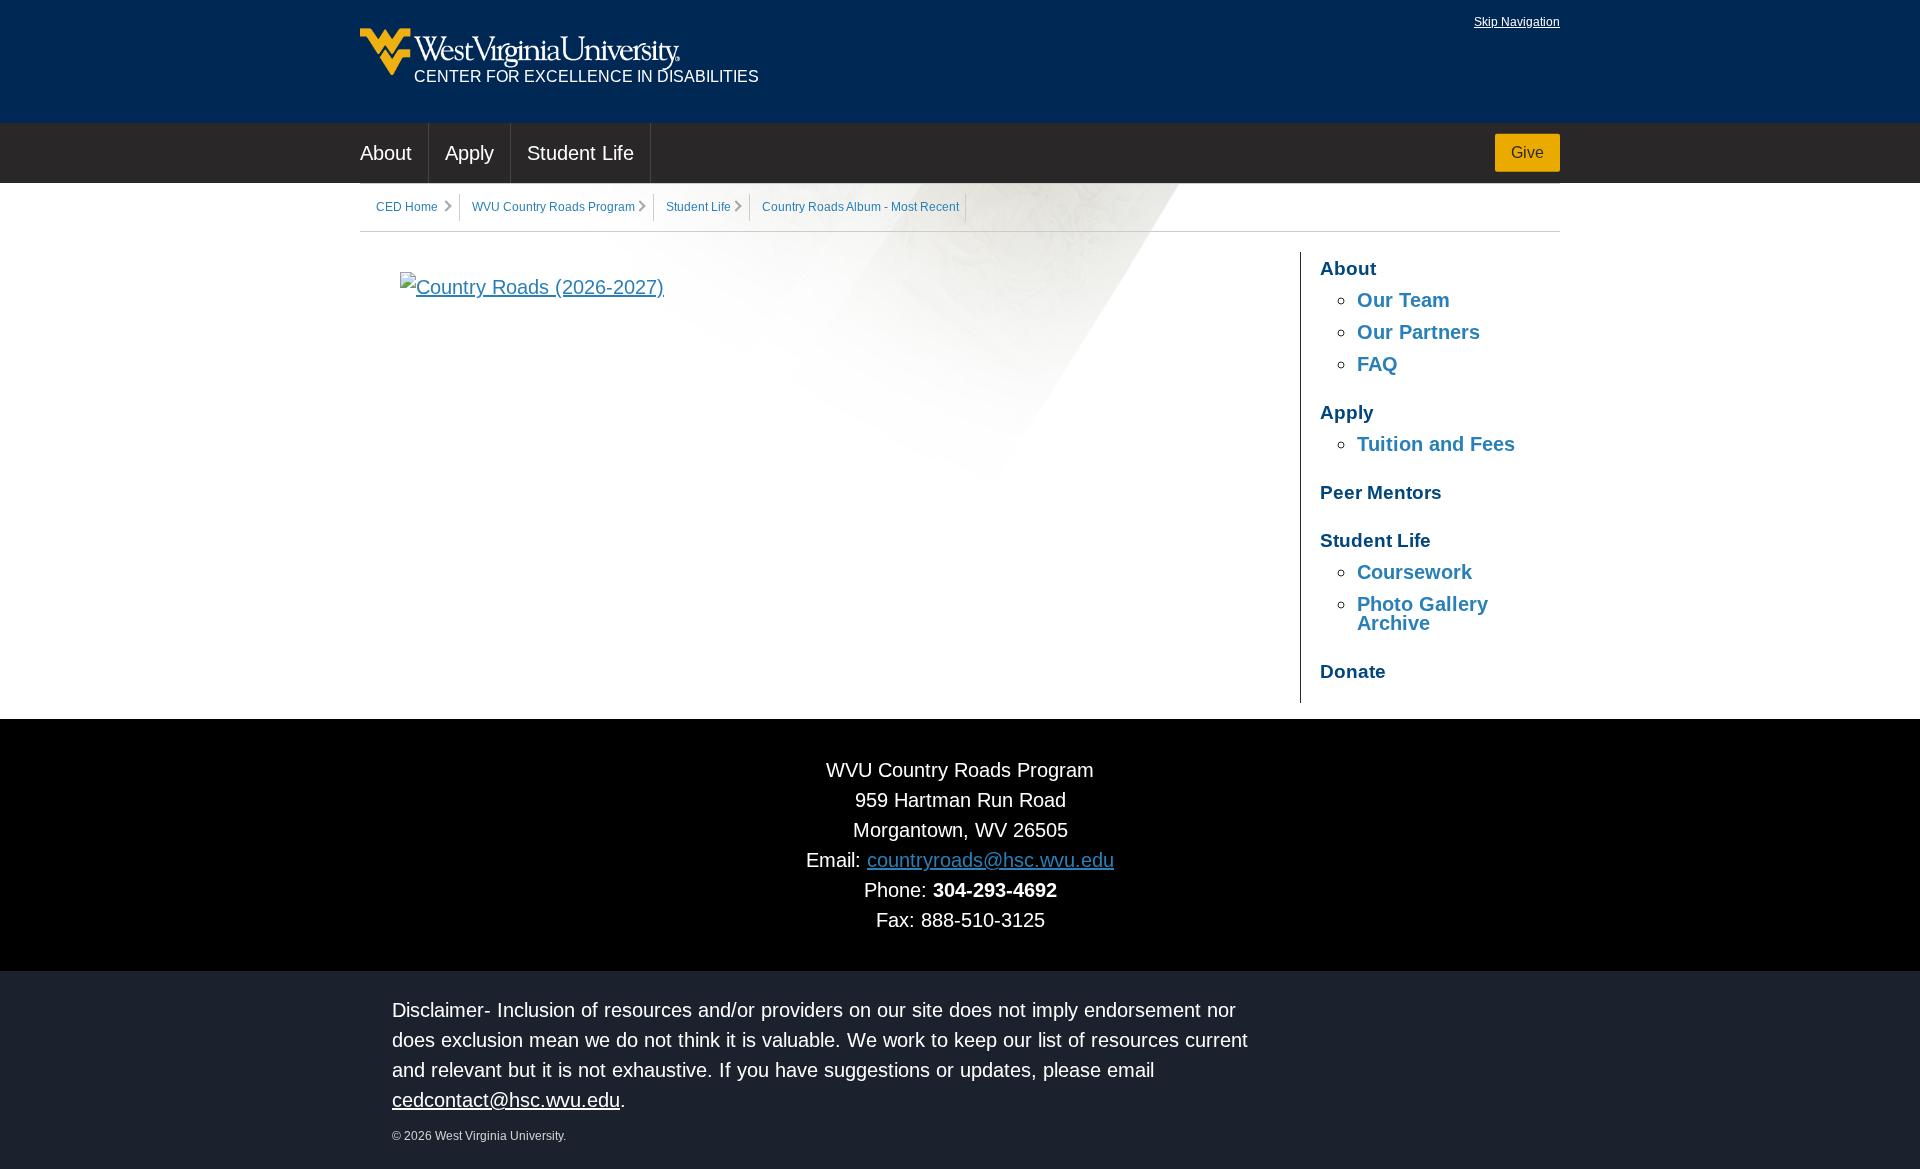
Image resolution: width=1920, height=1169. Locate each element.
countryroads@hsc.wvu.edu (990, 860)
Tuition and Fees (1436, 444)
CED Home (407, 207)
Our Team (1403, 300)
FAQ (1377, 364)
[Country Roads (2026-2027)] (532, 287)
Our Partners (1418, 332)
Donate (1353, 671)
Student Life (580, 153)
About (386, 153)
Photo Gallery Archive (1422, 613)
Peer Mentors (1381, 492)
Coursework (1414, 572)
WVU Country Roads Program (553, 207)
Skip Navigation (1517, 22)
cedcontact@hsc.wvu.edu (506, 1100)
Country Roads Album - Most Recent (860, 207)
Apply (469, 153)
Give (1527, 152)
